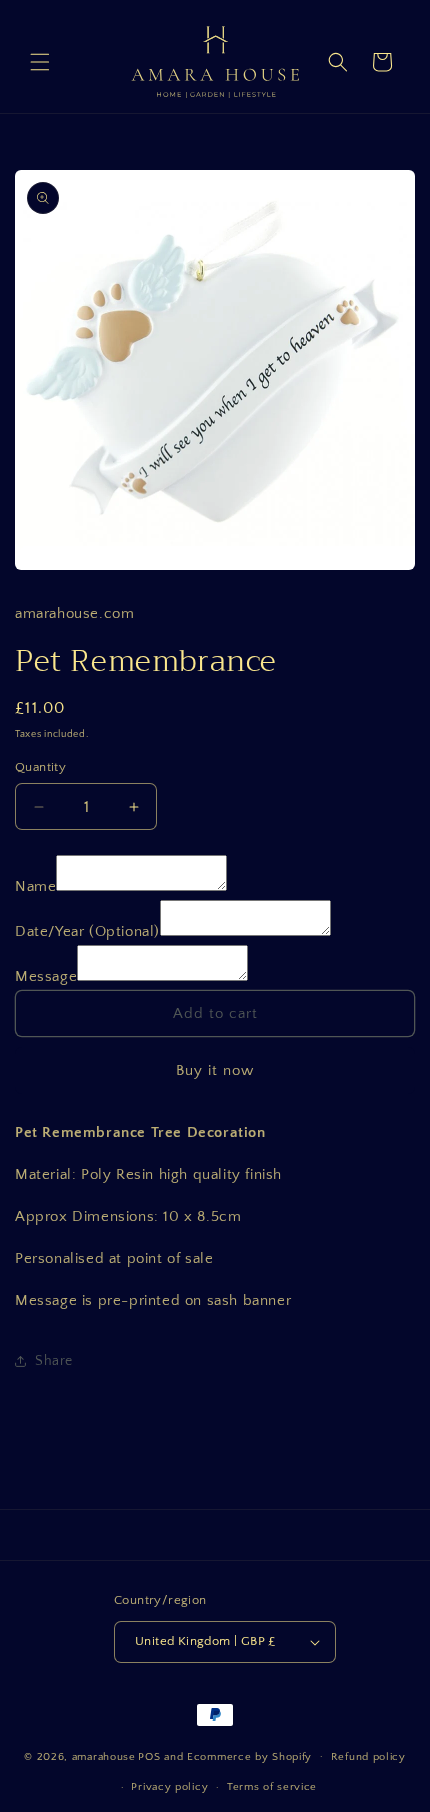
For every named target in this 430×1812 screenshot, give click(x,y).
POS (149, 1756)
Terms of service (272, 1787)
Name (35, 886)
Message (46, 976)
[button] (40, 62)
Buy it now (215, 1070)
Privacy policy (169, 1787)
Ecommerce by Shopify (249, 1756)
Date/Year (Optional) (87, 931)
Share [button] (54, 1361)
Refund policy (368, 1757)
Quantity (40, 767)
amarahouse (104, 1756)
